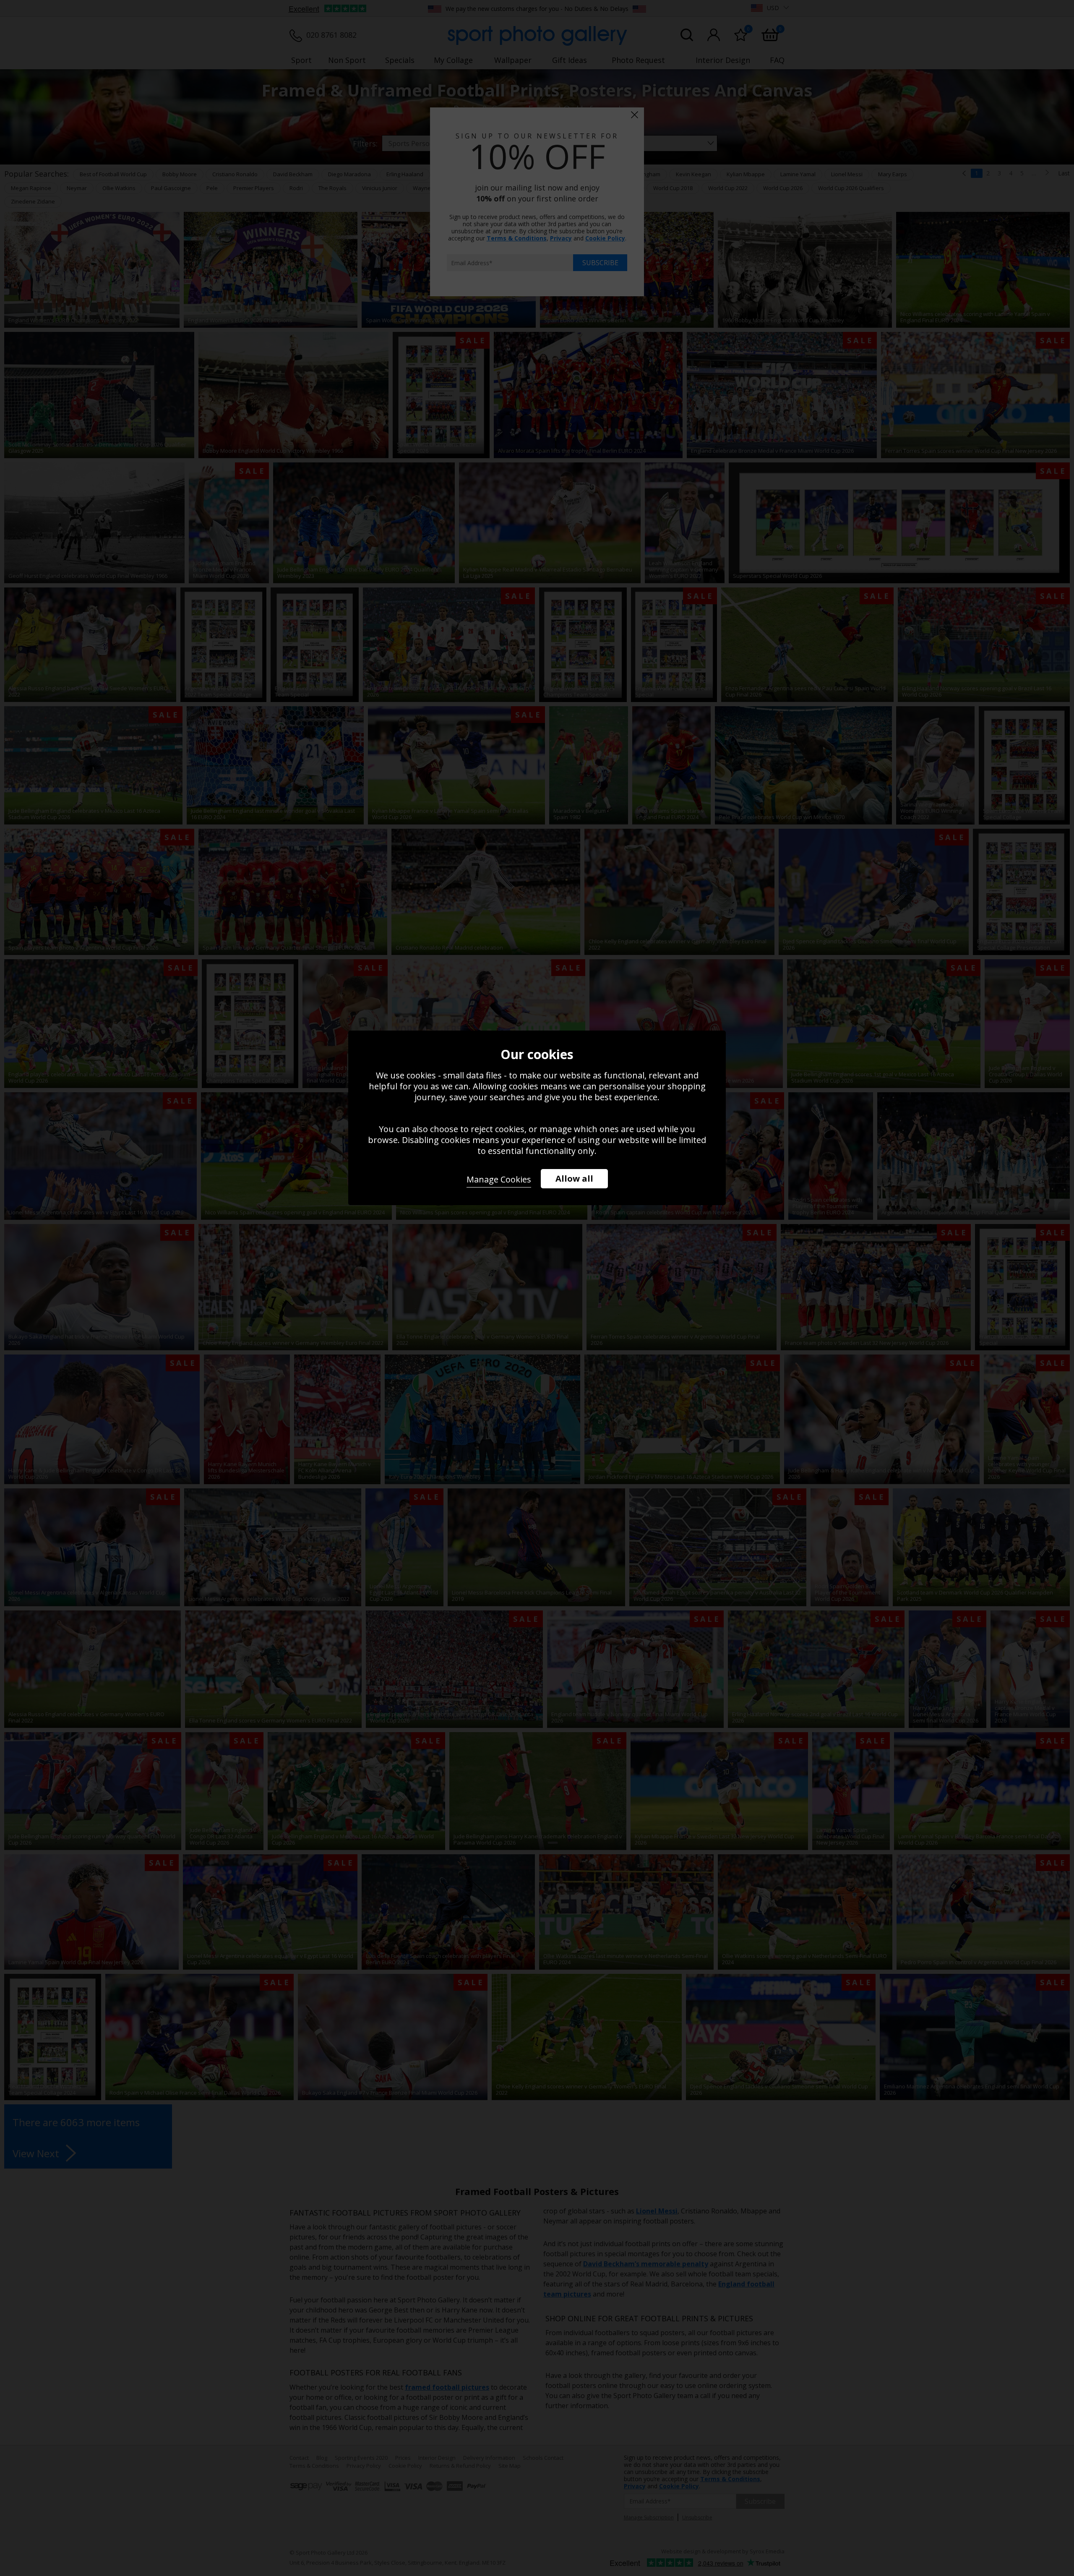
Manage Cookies (499, 1179)
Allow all (574, 1178)
